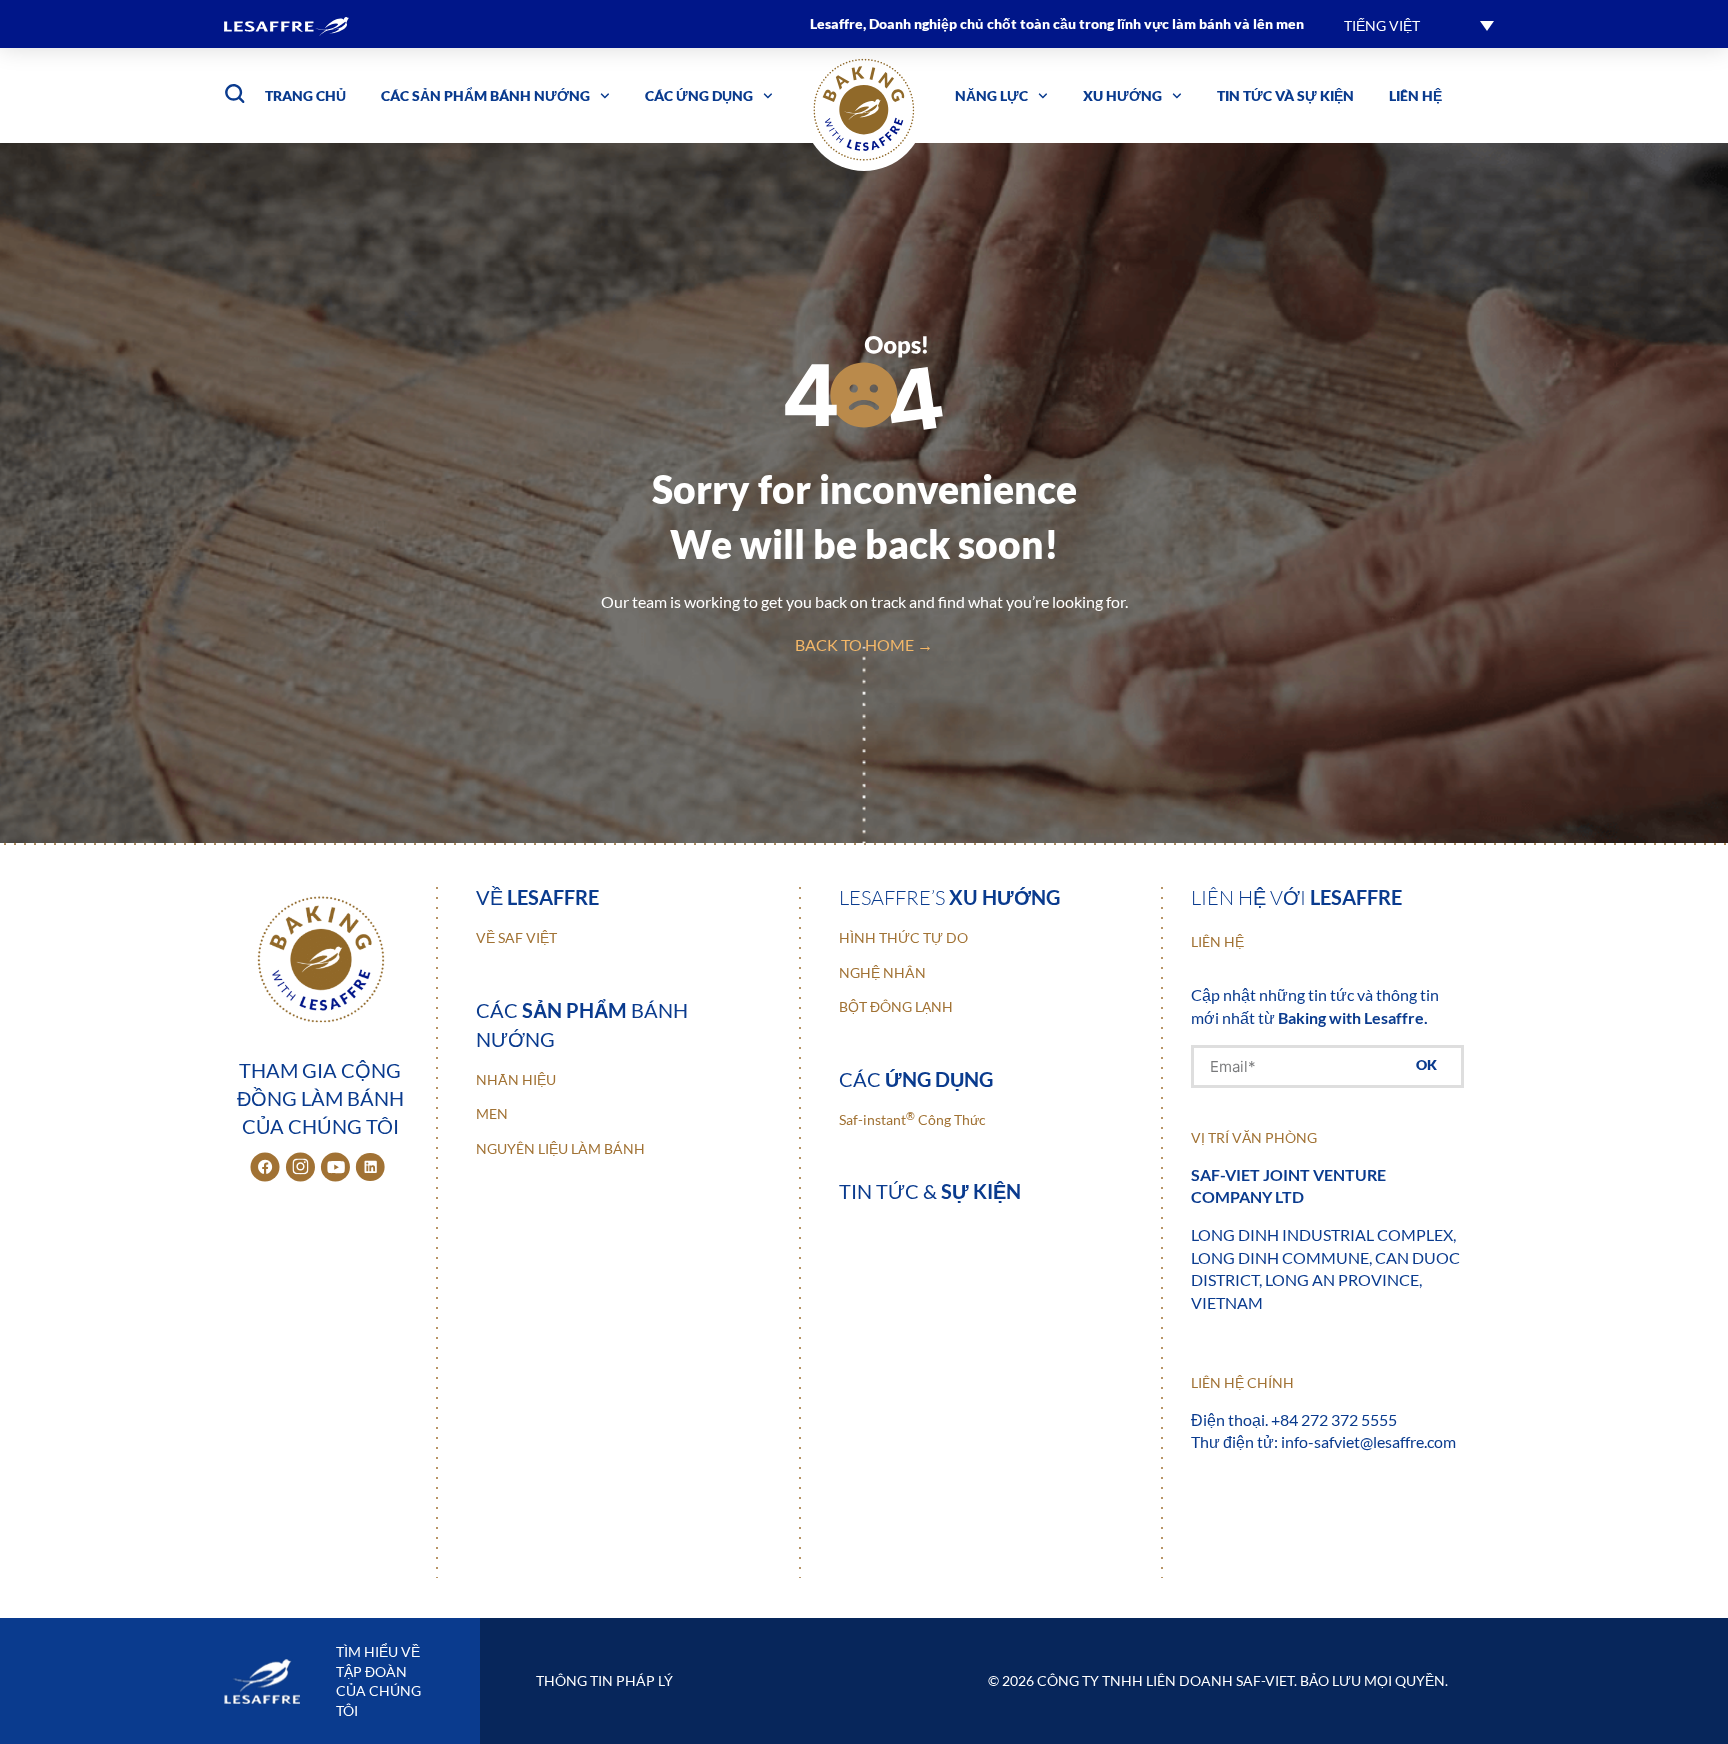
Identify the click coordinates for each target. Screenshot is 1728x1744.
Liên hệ (1415, 95)
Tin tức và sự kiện (1285, 95)
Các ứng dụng (699, 95)
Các (916, 1079)
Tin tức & (930, 1191)
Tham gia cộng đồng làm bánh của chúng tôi (320, 1098)
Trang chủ (305, 95)
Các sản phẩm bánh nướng (485, 95)
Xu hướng (1122, 95)
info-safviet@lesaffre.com (1368, 1441)
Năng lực (991, 95)
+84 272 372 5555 (1334, 1419)
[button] (1419, 24)
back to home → (864, 644)
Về (537, 897)
